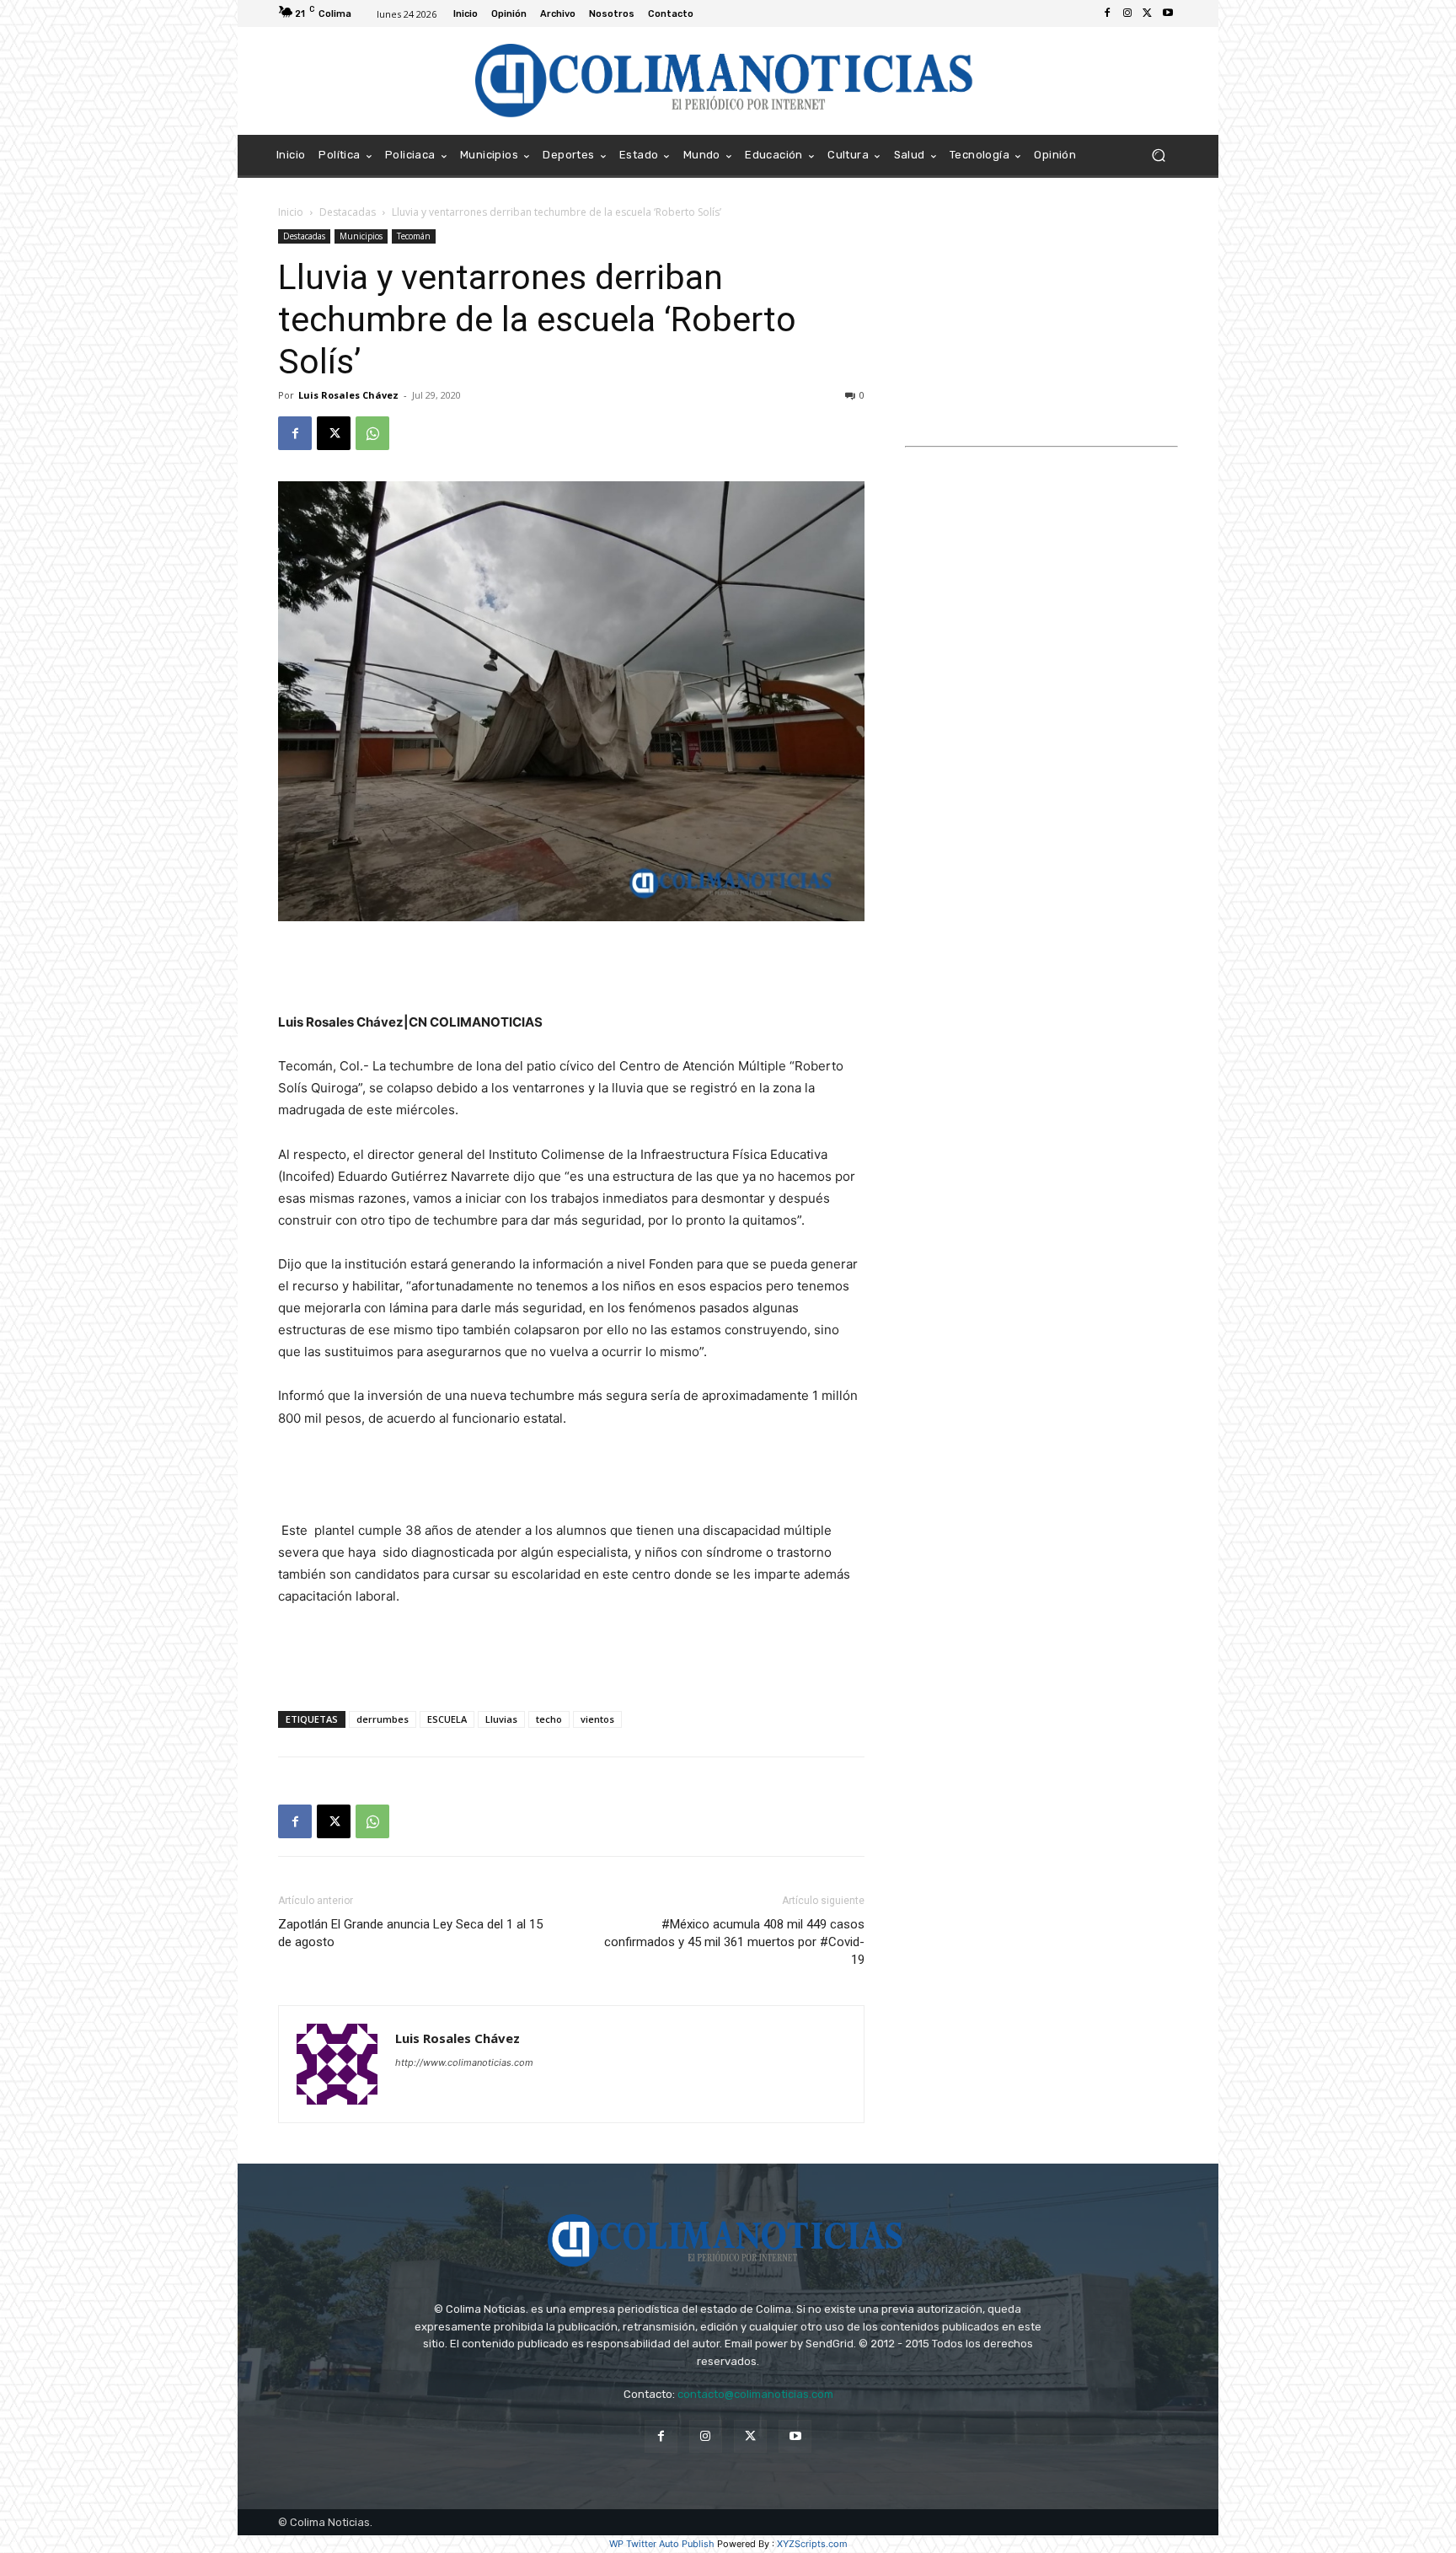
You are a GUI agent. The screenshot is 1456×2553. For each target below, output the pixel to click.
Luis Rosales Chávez (348, 395)
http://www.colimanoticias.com (464, 2062)
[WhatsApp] (372, 433)
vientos (597, 1719)
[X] (1148, 13)
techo (549, 1719)
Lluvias (501, 1719)
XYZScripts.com (812, 2544)
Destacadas (348, 212)
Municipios (361, 236)
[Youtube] (1168, 13)
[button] (1158, 156)
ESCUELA (447, 1719)
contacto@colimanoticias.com (755, 2394)
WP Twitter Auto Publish (662, 2544)
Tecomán (414, 236)
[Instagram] (1127, 13)
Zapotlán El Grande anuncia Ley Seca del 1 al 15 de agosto (410, 1933)
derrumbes (383, 1719)
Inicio (291, 212)
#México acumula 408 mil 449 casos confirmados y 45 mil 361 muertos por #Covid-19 (734, 1942)
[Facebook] (1107, 13)
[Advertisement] (571, 968)
